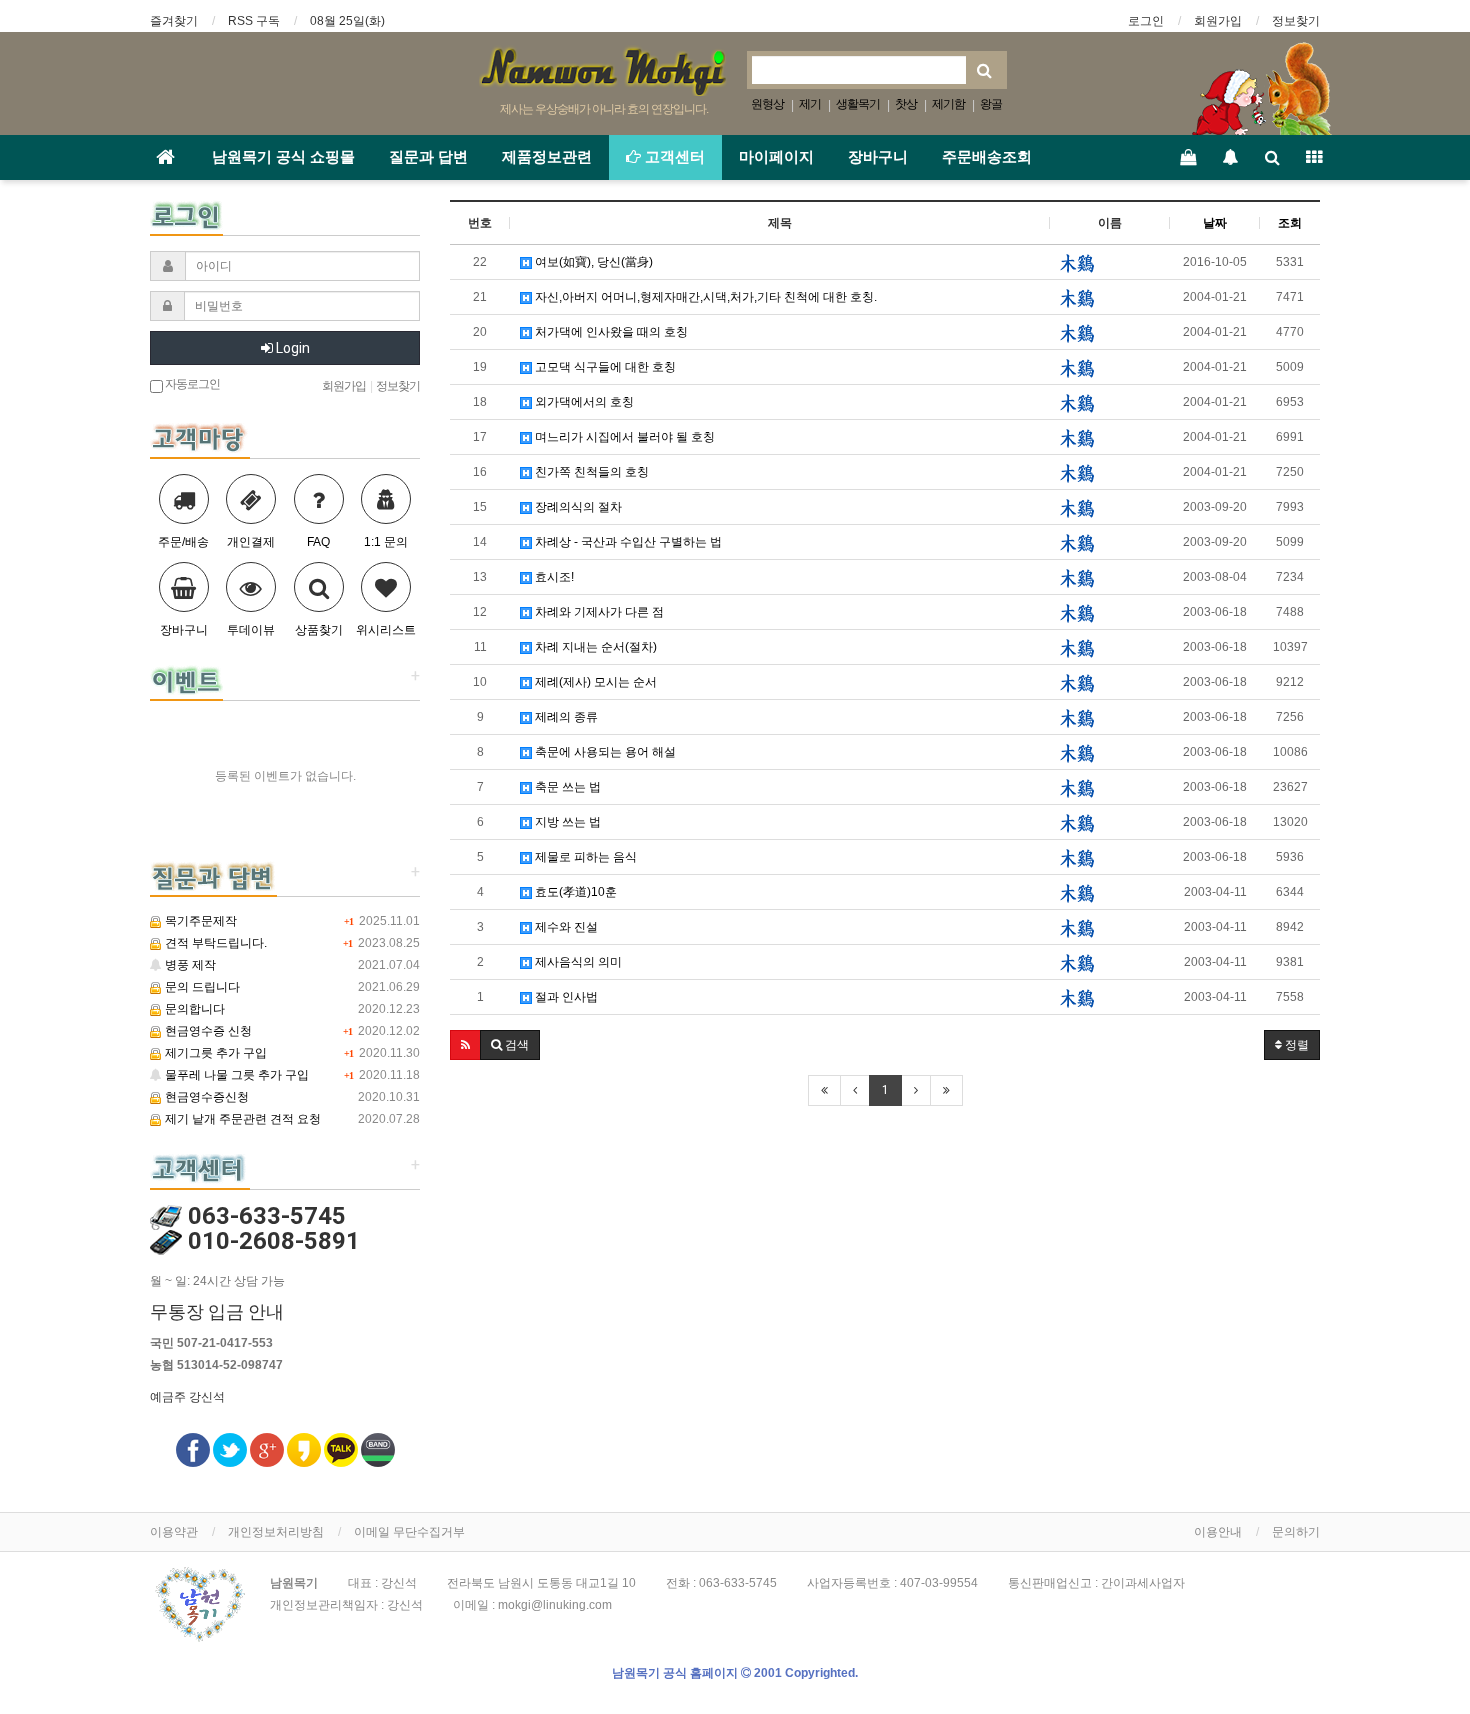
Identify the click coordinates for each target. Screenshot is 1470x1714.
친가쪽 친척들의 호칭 (590, 472)
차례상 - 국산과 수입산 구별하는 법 (627, 542)
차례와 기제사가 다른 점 (598, 612)
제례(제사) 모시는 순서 (594, 682)
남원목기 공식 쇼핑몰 (283, 157)
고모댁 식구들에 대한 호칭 (604, 367)
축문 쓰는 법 (566, 787)
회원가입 (1218, 21)
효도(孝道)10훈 (574, 892)
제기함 (948, 104)
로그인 (1146, 21)
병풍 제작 (189, 965)
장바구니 (878, 157)
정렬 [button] (1295, 1045)
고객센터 (673, 157)
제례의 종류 (565, 717)
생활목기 (858, 104)
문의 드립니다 (201, 987)
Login (291, 348)
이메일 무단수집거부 (409, 1532)
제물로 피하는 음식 (584, 857)
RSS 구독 (254, 21)
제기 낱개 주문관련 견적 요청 (241, 1119)
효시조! (553, 577)
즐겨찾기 (174, 21)
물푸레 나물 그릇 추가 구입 (235, 1075)
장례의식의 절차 (577, 507)
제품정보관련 (547, 157)
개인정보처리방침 (276, 1532)
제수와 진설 (565, 927)
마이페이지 (776, 157)
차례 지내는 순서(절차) (594, 647)
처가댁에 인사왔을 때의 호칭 (610, 332)
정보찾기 (1296, 21)
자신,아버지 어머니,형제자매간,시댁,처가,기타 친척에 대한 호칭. (704, 297)
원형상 (767, 104)
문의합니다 (193, 1009)
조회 (1290, 223)
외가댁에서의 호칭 (583, 402)
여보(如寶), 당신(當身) (592, 262)
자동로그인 (191, 384)
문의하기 (1296, 1532)
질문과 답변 (428, 157)
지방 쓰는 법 (566, 822)
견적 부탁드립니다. (214, 943)
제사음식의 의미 (577, 962)
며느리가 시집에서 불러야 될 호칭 (623, 437)
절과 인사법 (565, 997)
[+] (186, 679)
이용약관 (174, 1532)
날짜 (1215, 223)
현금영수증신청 (205, 1097)
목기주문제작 (199, 921)
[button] (465, 1045)
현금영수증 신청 (207, 1031)
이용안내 (1218, 1532)
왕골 (991, 104)
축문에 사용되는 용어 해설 (604, 752)
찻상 (906, 104)
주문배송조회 (987, 157)
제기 (810, 104)
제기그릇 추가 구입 (214, 1053)
